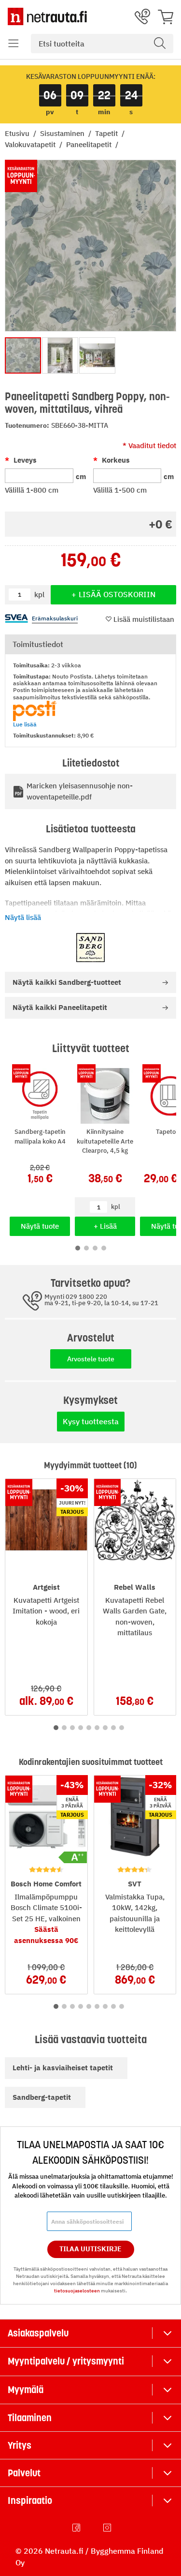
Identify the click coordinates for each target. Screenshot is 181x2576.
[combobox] (102, 44)
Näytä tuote (40, 1226)
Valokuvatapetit (31, 144)
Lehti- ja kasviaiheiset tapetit (63, 2068)
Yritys (20, 2445)
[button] (14, 44)
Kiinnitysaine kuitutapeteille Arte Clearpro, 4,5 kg (105, 1141)
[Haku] (160, 44)
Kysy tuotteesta (91, 1421)
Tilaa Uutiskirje (90, 2249)
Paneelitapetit (90, 144)
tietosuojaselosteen (77, 2291)
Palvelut (24, 2473)
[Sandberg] (90, 948)
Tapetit (107, 133)
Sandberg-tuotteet (67, 982)
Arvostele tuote (91, 1359)
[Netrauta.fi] (47, 16)
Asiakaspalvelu (38, 2333)
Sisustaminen (63, 133)
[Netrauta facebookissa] (77, 2528)
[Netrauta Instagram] (108, 2528)
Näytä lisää (23, 917)
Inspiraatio (30, 2501)
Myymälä (26, 2390)
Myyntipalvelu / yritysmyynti (66, 2361)
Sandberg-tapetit (42, 2097)
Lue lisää (25, 724)
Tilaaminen (30, 2418)
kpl (116, 1207)
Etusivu (18, 133)
